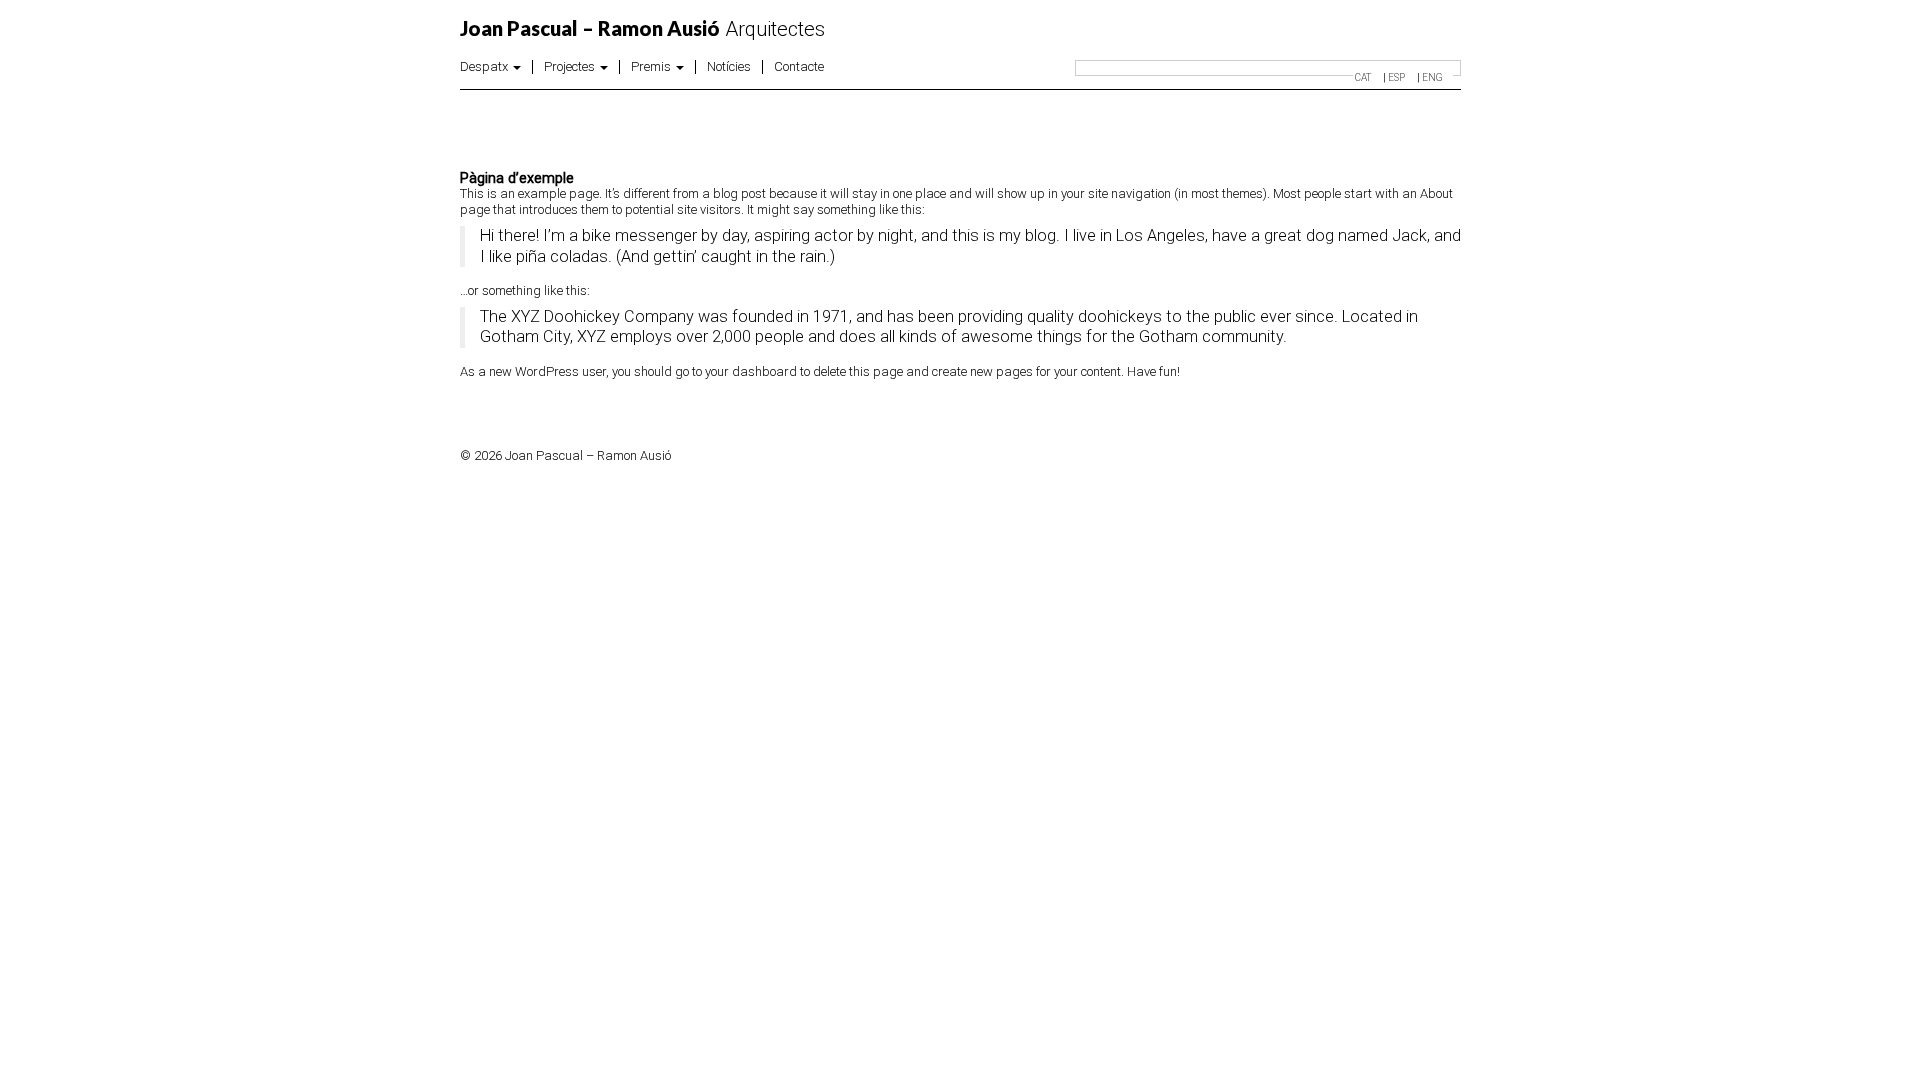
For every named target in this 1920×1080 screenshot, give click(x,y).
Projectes (571, 67)
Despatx (485, 67)
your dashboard (751, 371)
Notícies (729, 67)
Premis (652, 67)
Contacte (799, 67)
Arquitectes (642, 29)
